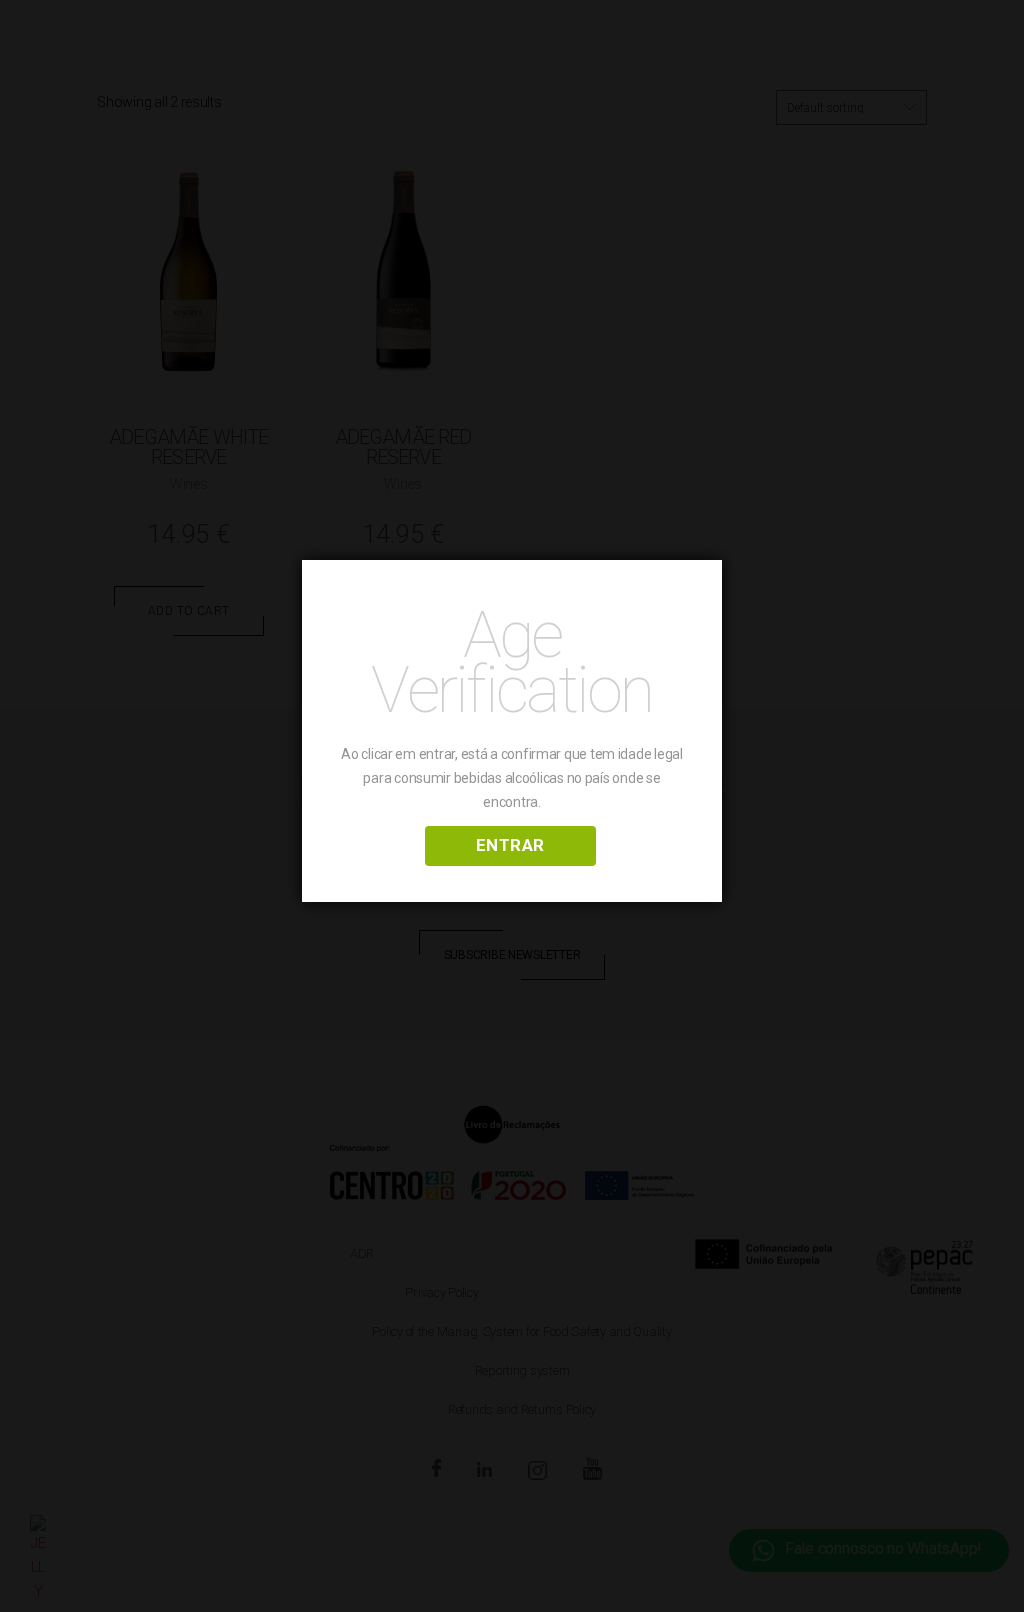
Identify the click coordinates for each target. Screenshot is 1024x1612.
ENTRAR (510, 845)
